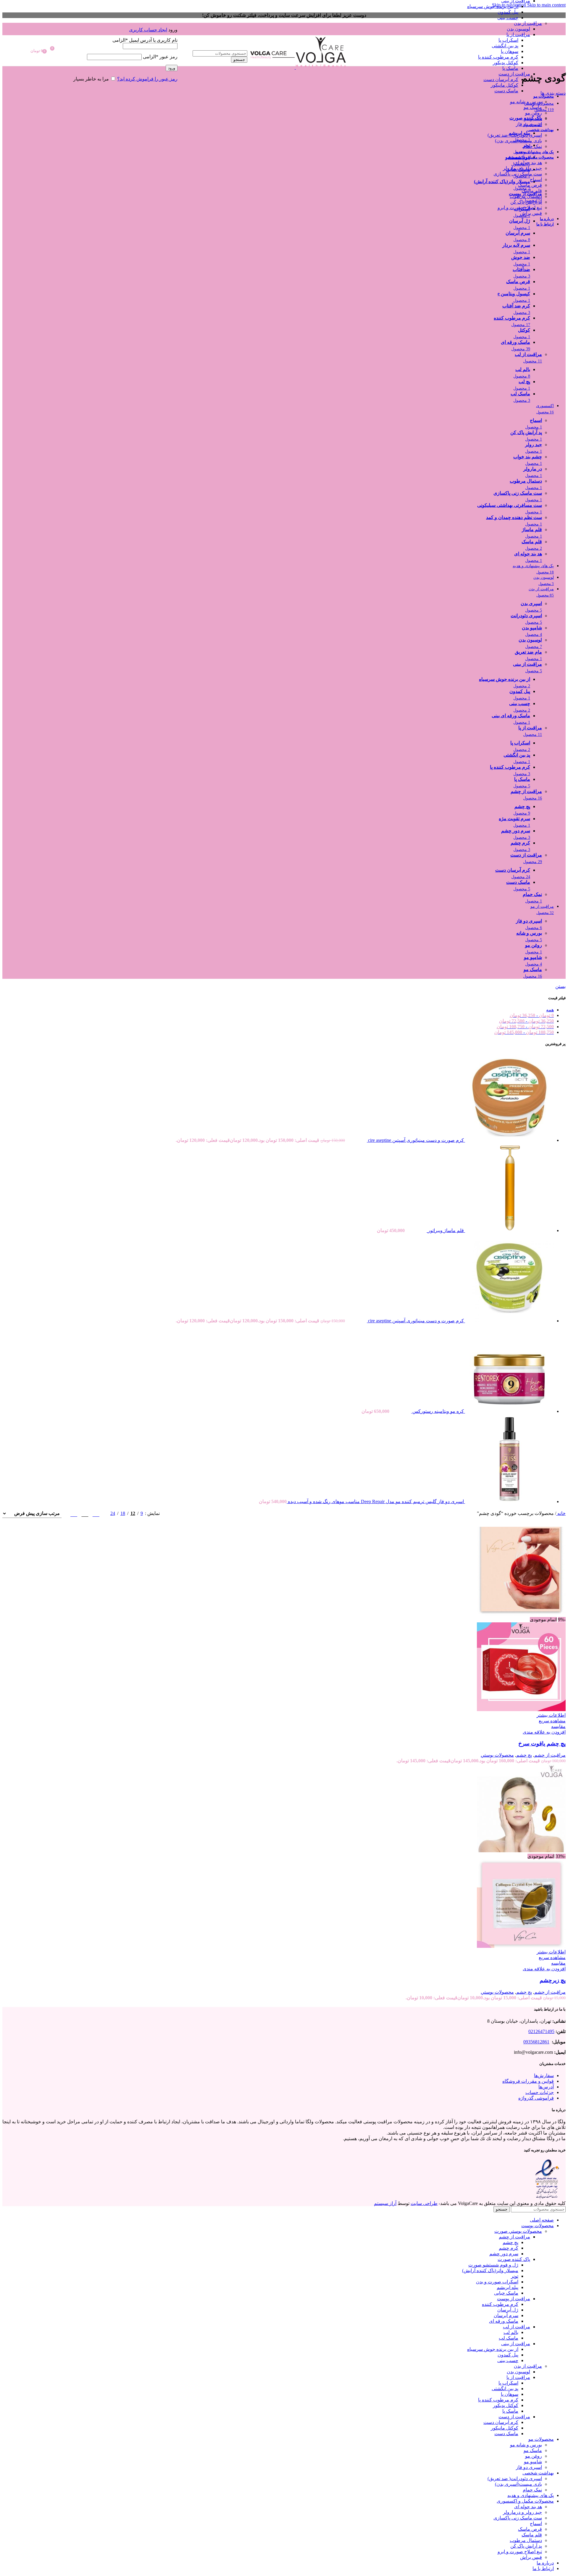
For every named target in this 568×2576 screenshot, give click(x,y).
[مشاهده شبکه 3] (85, 1513)
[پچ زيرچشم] (521, 1851)
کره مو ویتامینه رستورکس (438, 1411)
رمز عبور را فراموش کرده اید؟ (147, 79)
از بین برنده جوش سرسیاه (493, 6)
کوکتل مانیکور (505, 85)
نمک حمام (532, 146)
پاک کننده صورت (514, 2259)
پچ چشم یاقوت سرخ (542, 1744)
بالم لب (511, 2332)
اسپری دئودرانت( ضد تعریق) (515, 135)
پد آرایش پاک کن (526, 202)
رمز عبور (160, 57)
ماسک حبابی (506, 2293)
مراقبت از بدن (528, 23)
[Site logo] (320, 67)
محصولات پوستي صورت (518, 2231)
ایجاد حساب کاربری (148, 30)
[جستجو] (212, 44)
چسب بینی (508, 18)
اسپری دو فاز (529, 124)
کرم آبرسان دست (501, 79)
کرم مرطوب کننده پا (498, 57)
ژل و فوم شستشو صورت (493, 2265)
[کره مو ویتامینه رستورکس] (509, 1411)
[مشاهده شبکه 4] (74, 1513)
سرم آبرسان (506, 2315)
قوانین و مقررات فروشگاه (528, 2081)
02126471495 (541, 2031)
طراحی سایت (424, 2203)
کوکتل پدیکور (506, 63)
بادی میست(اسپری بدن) (518, 141)
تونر (515, 2276)
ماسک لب (509, 2338)
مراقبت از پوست (514, 2299)
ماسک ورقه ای (504, 2321)
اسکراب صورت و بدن (497, 2282)
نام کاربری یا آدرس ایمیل (145, 40)
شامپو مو (533, 119)
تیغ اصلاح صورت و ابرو (520, 208)
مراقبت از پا (518, 34)
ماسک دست (506, 91)
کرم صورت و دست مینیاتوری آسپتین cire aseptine (415, 1140)
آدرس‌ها (546, 2087)
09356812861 (536, 2042)
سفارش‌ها (544, 2076)
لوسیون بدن (518, 29)
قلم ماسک (532, 191)
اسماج (536, 179)
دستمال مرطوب (526, 196)
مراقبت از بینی (516, 2344)
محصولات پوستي (497, 1755)
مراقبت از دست (514, 74)
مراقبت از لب (517, 2327)
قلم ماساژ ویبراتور (445, 1230)
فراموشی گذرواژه (536, 2098)
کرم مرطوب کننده (500, 2304)
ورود (172, 68)
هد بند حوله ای (528, 163)
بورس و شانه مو (526, 102)
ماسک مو (533, 107)
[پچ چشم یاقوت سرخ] (521, 1614)
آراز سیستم (385, 2203)
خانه (561, 1513)
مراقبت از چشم (550, 1755)
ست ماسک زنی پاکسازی (518, 174)
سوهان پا (510, 51)
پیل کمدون (508, 12)
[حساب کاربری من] (119, 21)
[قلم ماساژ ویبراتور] (509, 1230)
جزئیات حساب (540, 2092)
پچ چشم (524, 1755)
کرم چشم (509, 2248)
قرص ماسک (530, 185)
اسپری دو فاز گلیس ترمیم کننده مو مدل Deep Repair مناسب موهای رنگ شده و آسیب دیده (375, 1501)
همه (550, 1010)
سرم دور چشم (504, 2254)
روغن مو (534, 113)
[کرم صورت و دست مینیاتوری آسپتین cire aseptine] (509, 1140)
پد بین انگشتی (505, 46)
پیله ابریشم (508, 2287)
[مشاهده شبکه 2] (96, 1513)
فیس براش (531, 213)
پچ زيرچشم (553, 1980)
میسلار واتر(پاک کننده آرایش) (490, 2270)
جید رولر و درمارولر (522, 168)
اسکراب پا (508, 40)
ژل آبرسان (508, 2310)
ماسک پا (510, 68)
